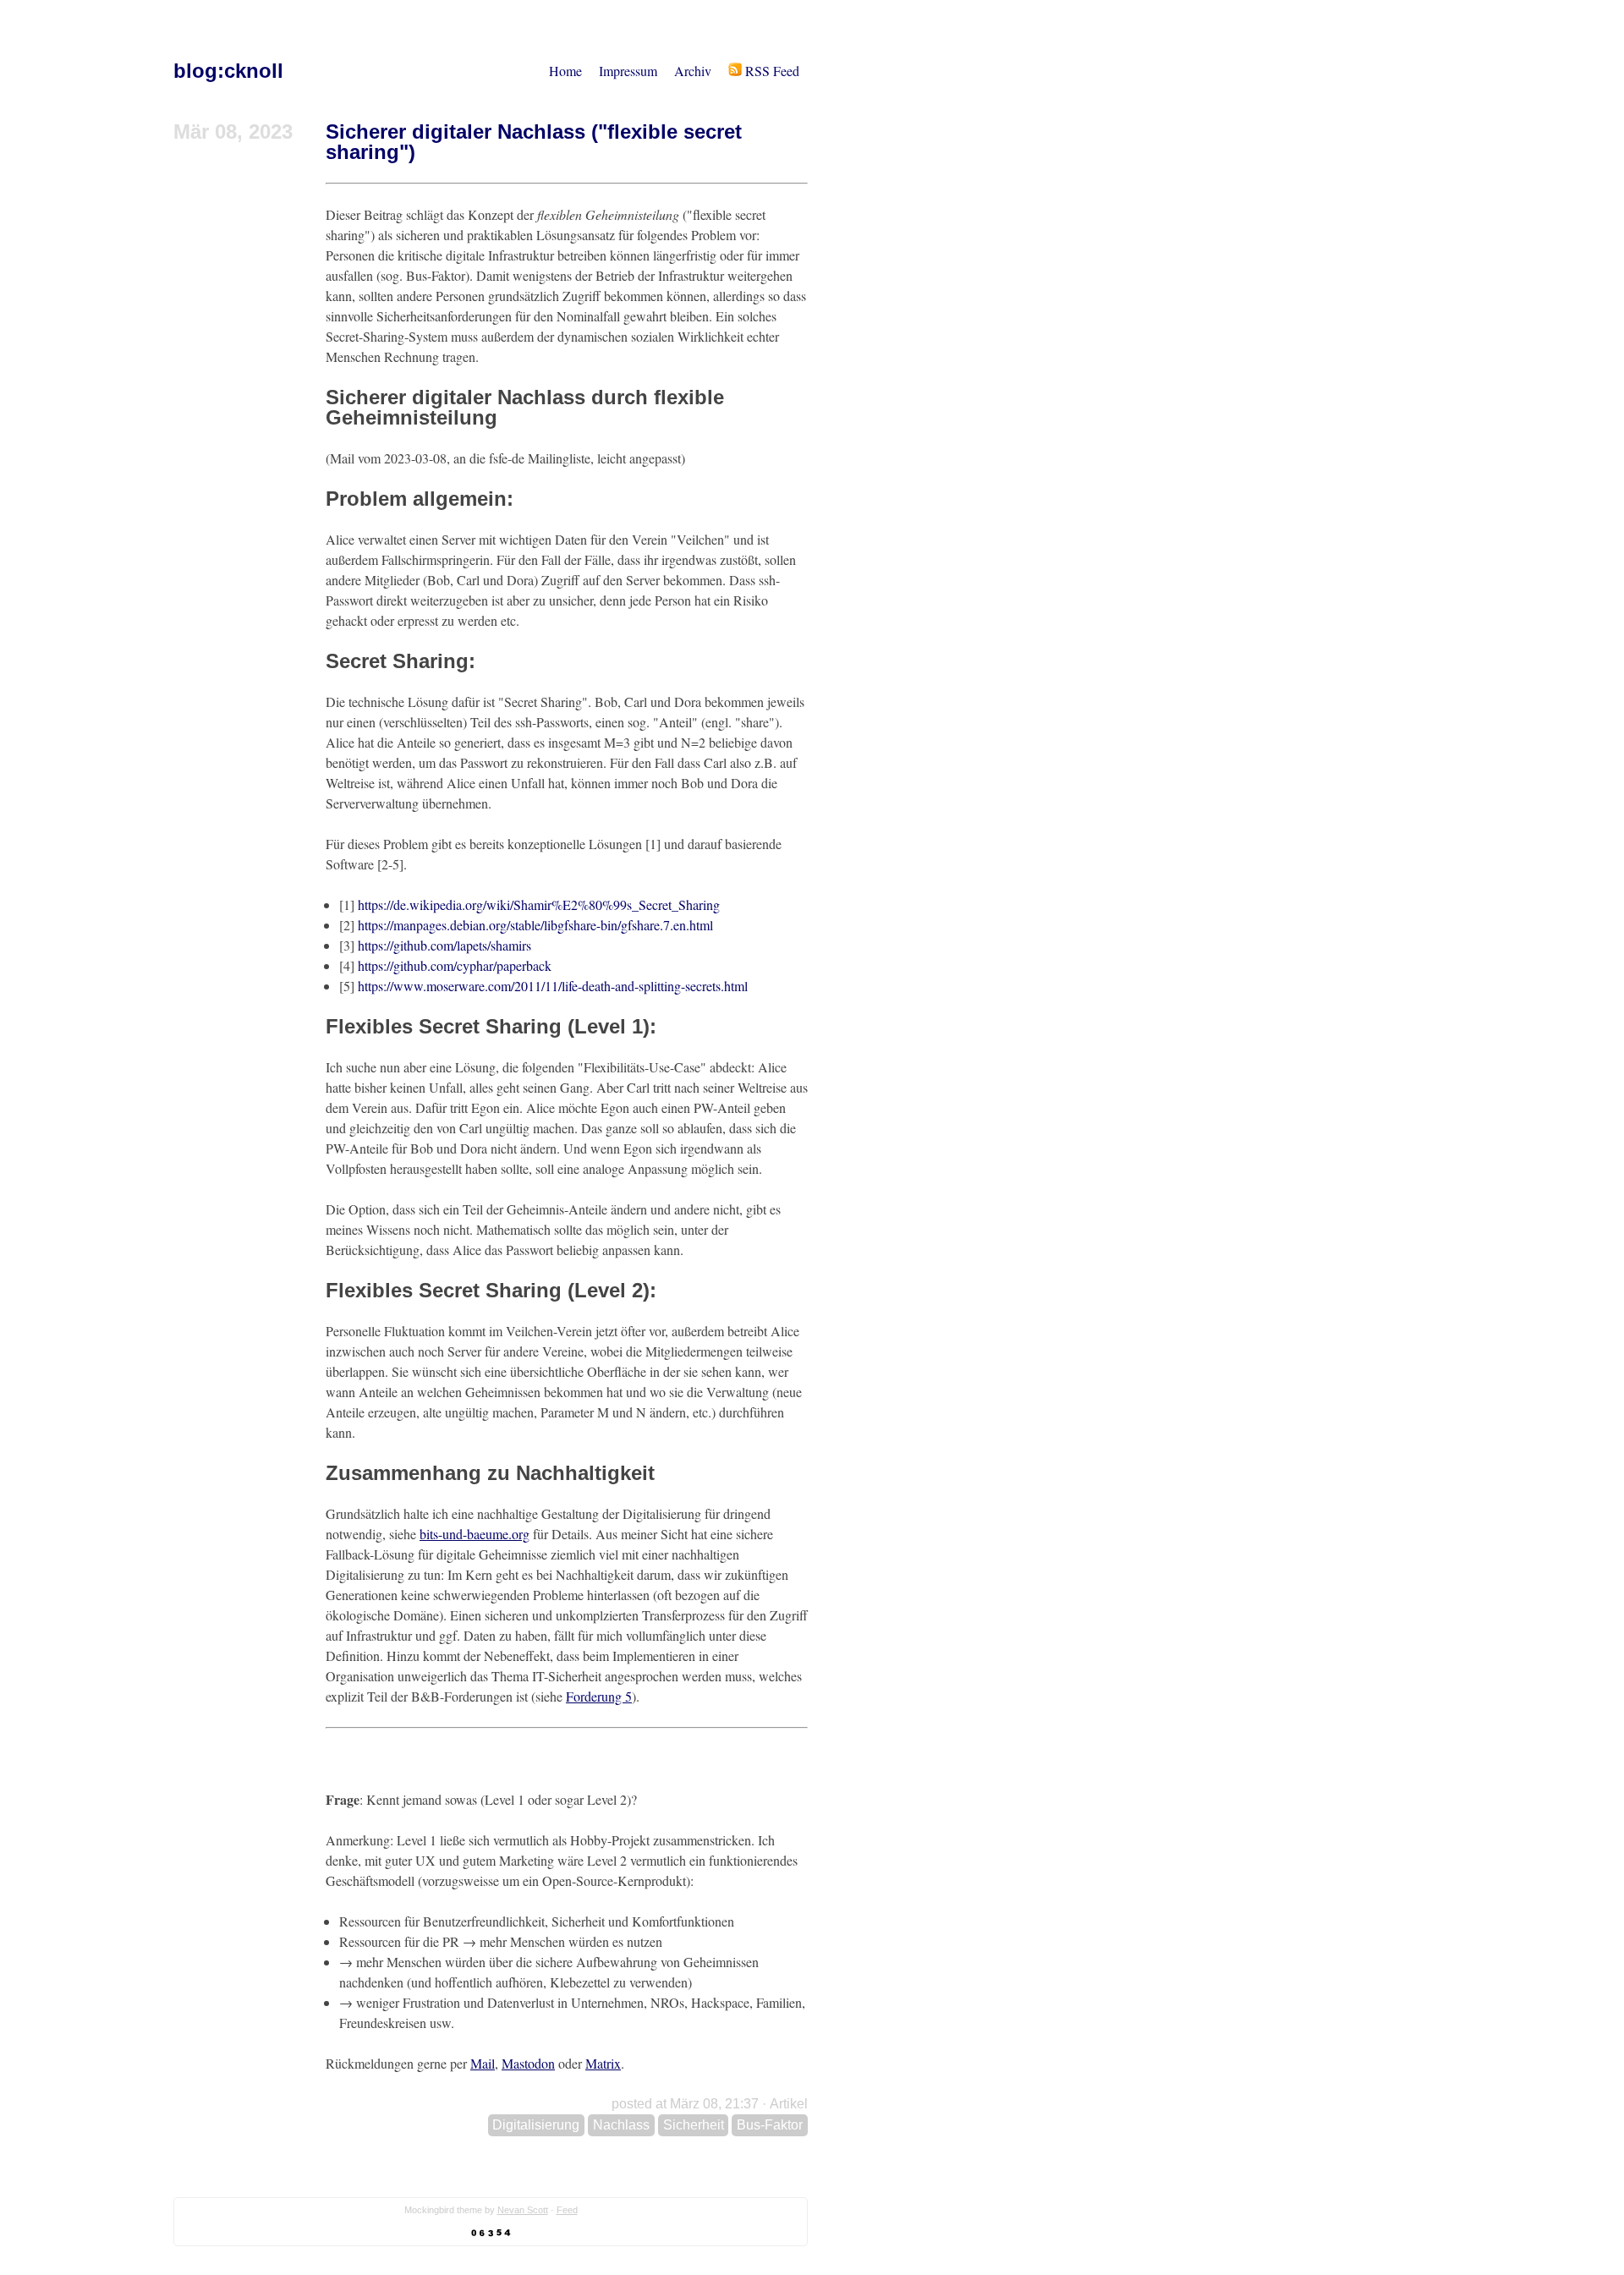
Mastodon (528, 2063)
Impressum (628, 71)
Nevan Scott (523, 2210)
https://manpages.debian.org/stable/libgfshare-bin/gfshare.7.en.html (535, 925)
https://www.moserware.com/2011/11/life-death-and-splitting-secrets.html (553, 986)
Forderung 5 (599, 1696)
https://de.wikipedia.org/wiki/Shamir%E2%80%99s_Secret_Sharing (539, 905)
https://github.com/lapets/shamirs (444, 945)
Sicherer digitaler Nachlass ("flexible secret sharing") (534, 142)
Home (565, 71)
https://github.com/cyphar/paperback (455, 965)
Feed (567, 2210)
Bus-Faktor (770, 2125)
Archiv (693, 71)
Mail (483, 2063)
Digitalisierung (536, 2125)
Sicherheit (694, 2125)
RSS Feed (771, 71)
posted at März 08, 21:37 (685, 2104)
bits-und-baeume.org (475, 1534)
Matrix (603, 2063)
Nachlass (621, 2125)
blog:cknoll (228, 71)
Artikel (789, 2104)
